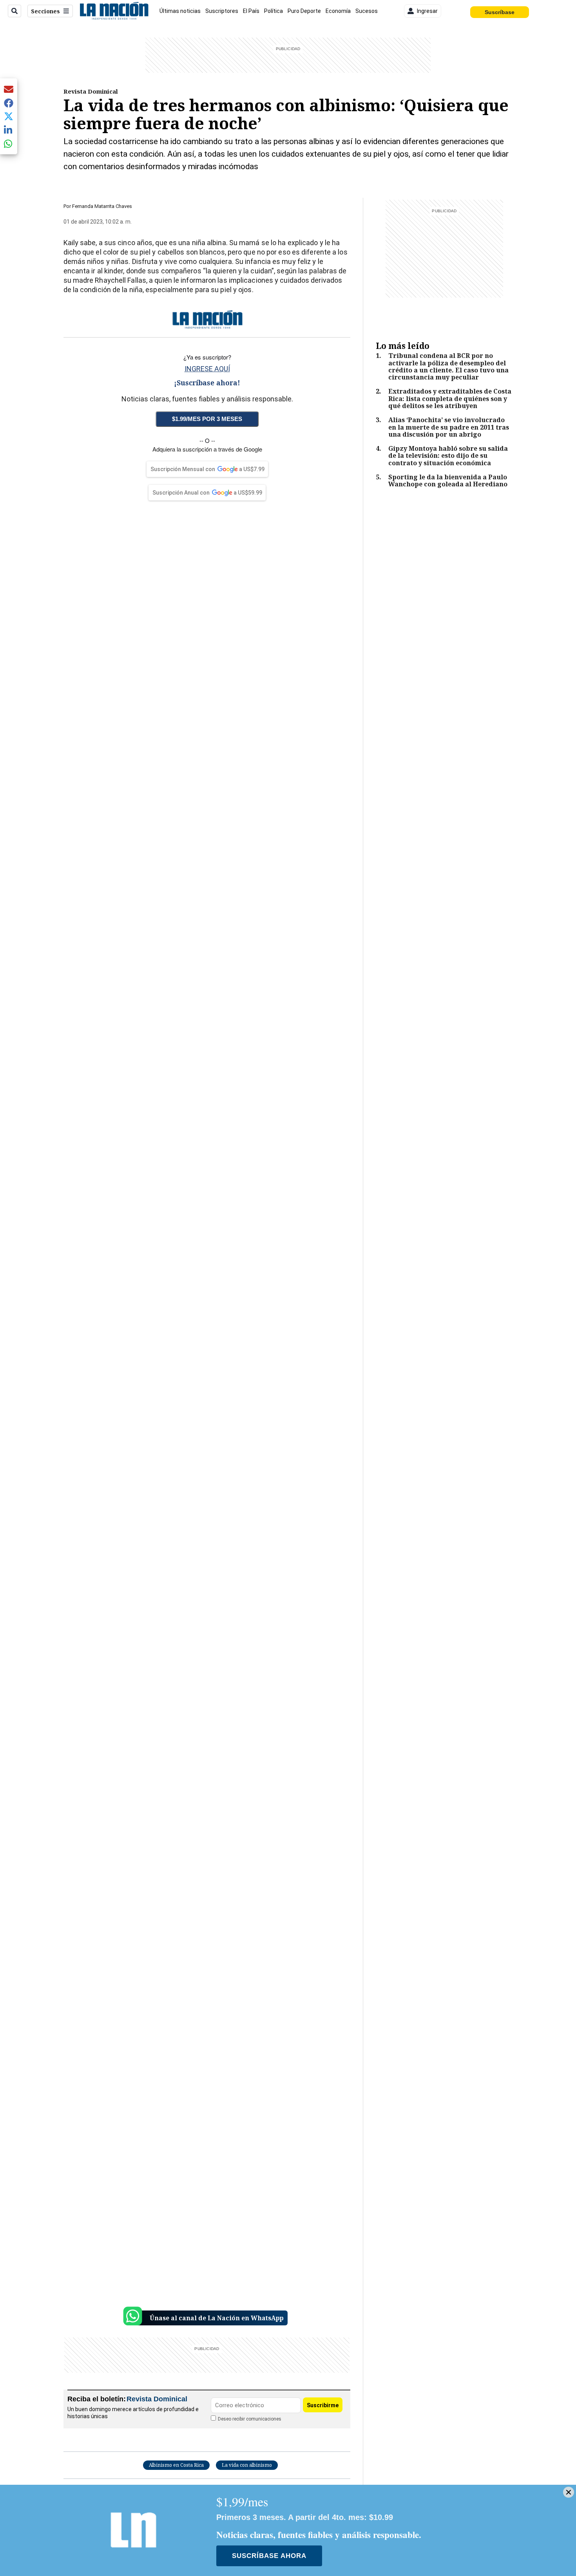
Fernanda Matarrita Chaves (102, 206)
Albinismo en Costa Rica (176, 2465)
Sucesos (367, 11)
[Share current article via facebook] (9, 103)
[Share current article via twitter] (9, 117)
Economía (338, 11)
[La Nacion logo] (114, 11)
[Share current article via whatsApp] (9, 144)
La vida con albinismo (247, 2465)
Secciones (45, 11)
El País (251, 11)
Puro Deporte (304, 11)
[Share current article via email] (9, 89)
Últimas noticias (180, 11)
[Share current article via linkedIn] (9, 130)
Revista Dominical (91, 91)
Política (274, 11)
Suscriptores (222, 11)
